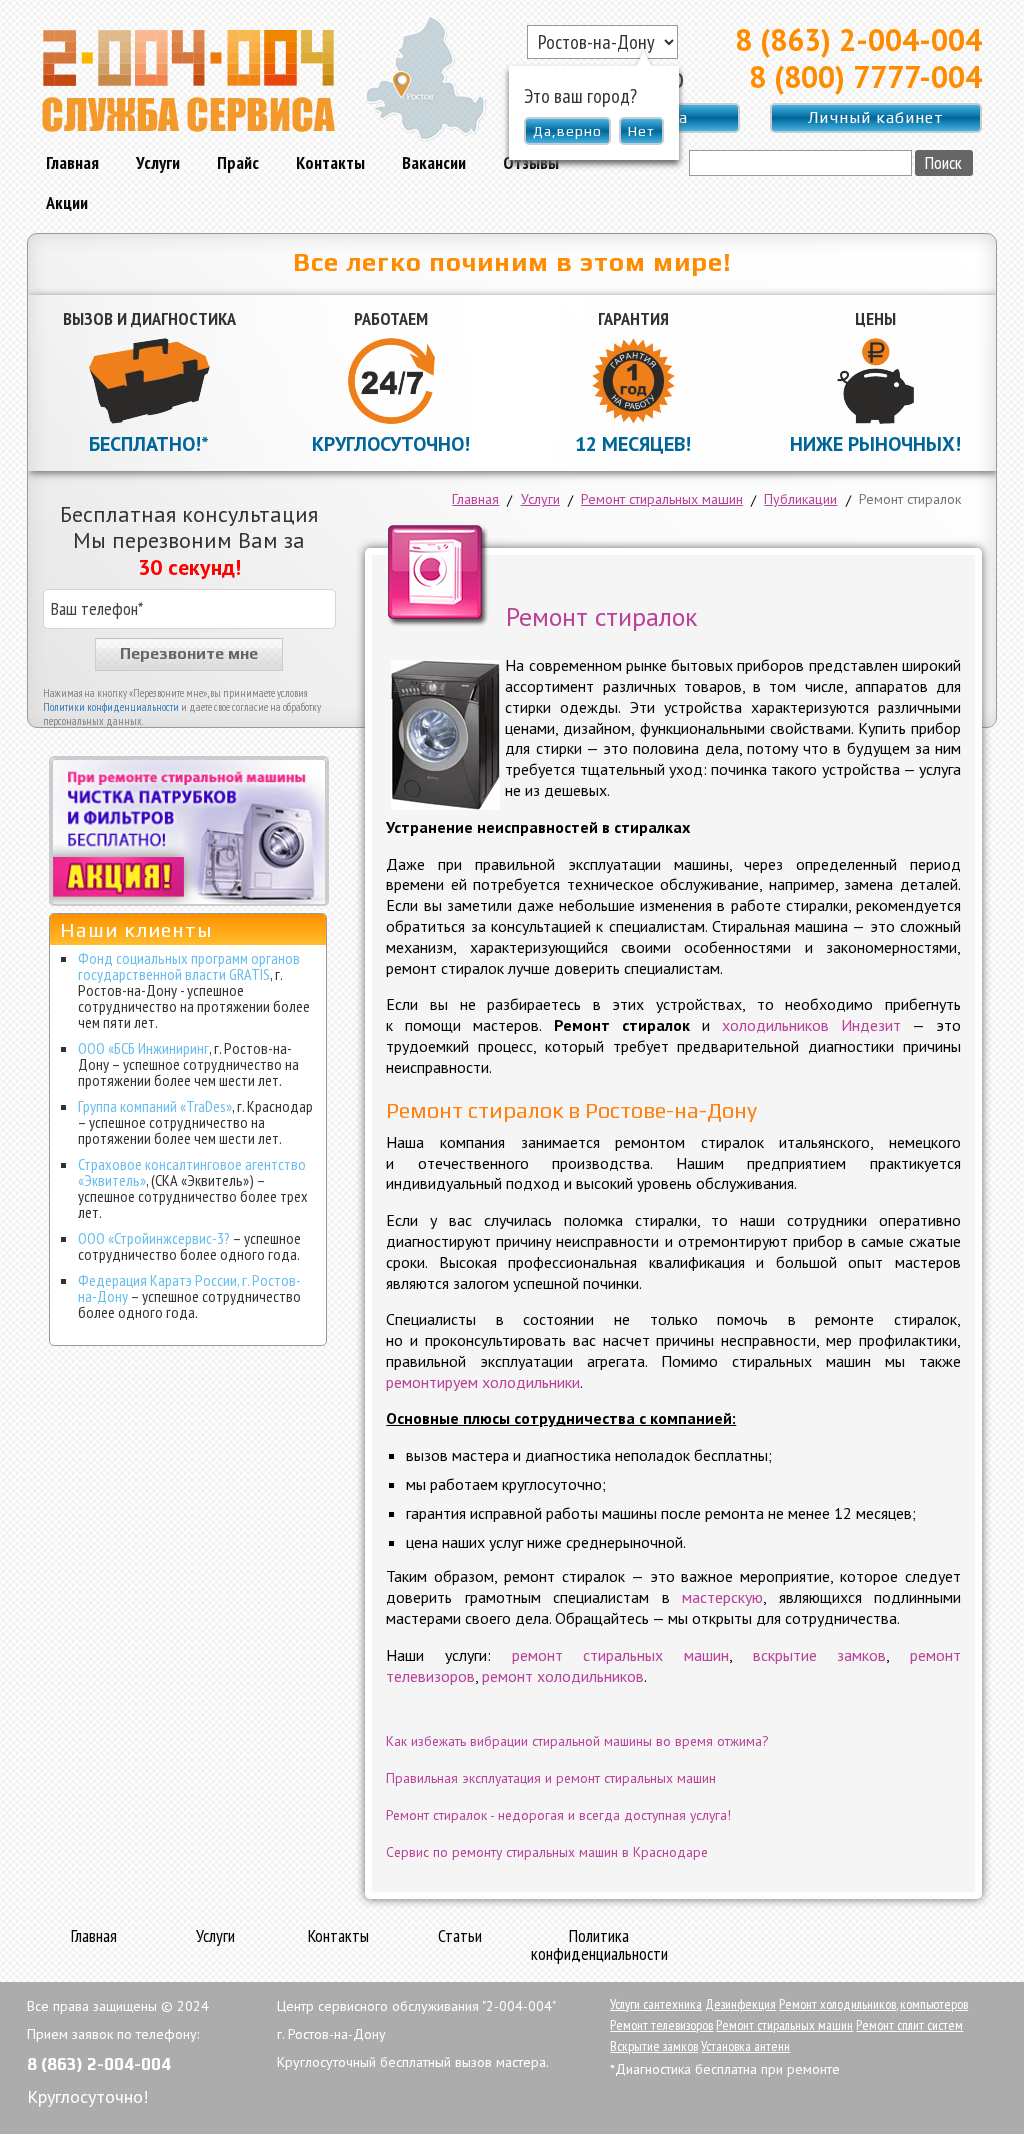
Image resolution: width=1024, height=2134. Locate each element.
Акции (67, 202)
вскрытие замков (820, 1655)
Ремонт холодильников (837, 2004)
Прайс (238, 162)
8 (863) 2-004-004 (858, 39)
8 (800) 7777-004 (865, 76)
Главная (72, 162)
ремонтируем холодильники (483, 1382)
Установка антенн (745, 2046)
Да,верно (567, 131)
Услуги (158, 162)
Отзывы (531, 162)
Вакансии (434, 162)
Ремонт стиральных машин (784, 2025)
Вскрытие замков (654, 2046)
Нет (641, 131)
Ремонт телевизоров (661, 2025)
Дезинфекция (740, 2004)
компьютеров (934, 2004)
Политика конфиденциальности (599, 1946)
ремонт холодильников (563, 1676)
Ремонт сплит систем (909, 2025)
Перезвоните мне (189, 653)
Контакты (330, 162)
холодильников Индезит (811, 1025)
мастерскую (722, 1597)
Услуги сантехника (656, 2004)
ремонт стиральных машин (620, 1655)
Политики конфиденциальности (111, 707)
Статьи (460, 1937)
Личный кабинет (876, 117)
